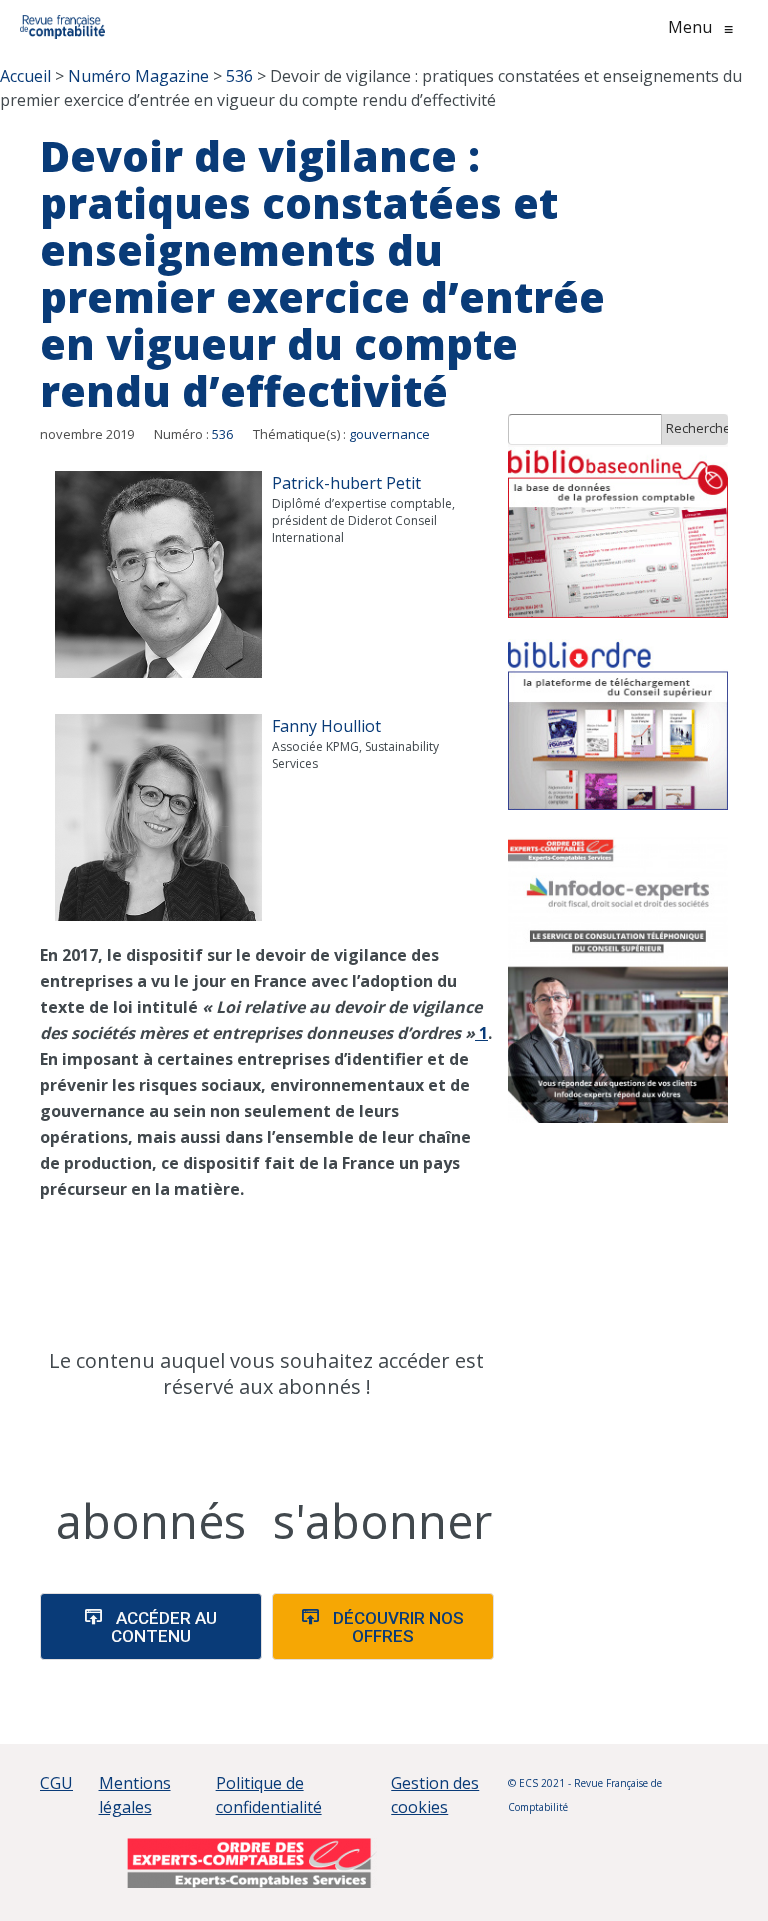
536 (222, 434)
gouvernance (389, 434)
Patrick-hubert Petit (346, 483)
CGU (56, 1783)
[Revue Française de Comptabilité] (62, 27)
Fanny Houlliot (326, 726)
